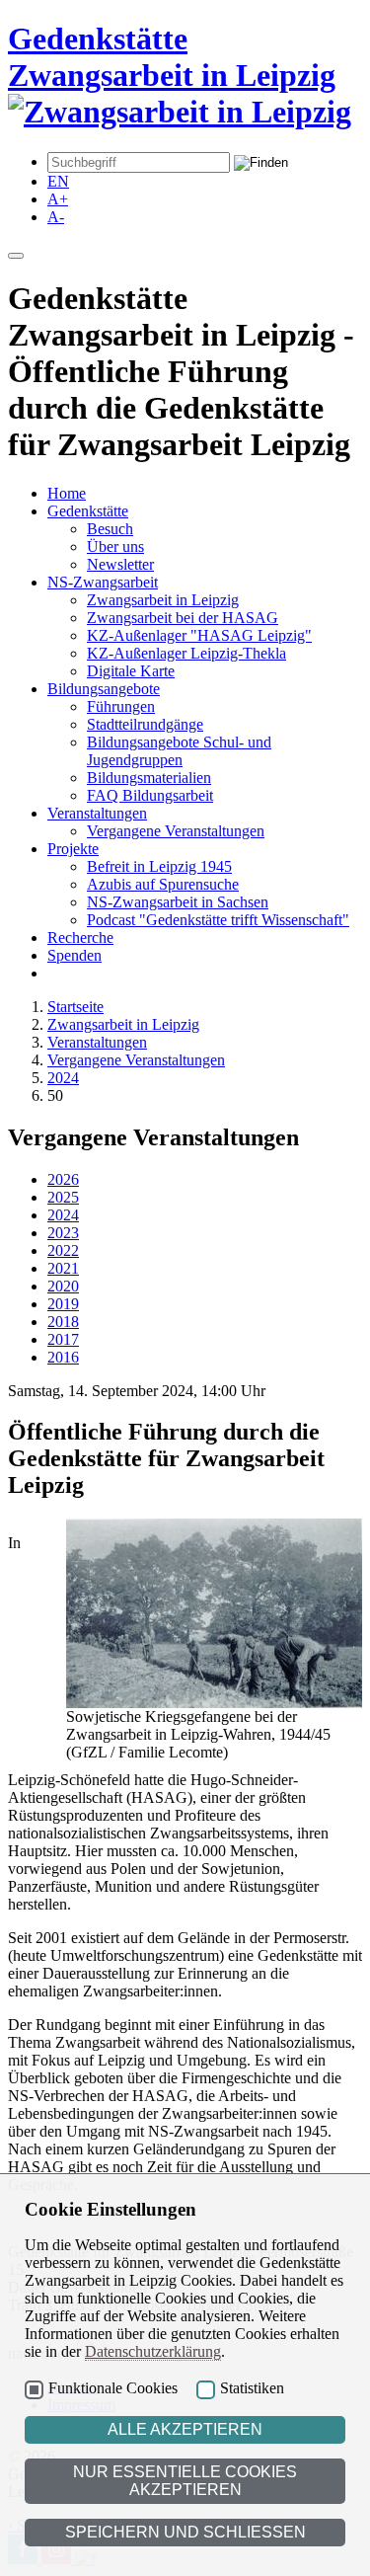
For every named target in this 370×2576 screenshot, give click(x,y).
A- (56, 217)
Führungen (121, 706)
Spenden (74, 955)
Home (67, 493)
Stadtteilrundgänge (145, 724)
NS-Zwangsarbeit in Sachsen (178, 902)
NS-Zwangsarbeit (103, 582)
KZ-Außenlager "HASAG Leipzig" (199, 635)
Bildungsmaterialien (149, 778)
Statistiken (252, 2388)
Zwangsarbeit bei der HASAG (183, 618)
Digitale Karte (131, 671)
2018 (63, 1322)
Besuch (110, 529)
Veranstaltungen (97, 813)
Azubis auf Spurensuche (163, 884)
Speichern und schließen (185, 2532)
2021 (63, 1268)
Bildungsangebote (104, 689)
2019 (63, 1304)
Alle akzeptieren (185, 2429)
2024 (63, 1078)
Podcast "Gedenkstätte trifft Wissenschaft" (218, 920)
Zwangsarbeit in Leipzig (163, 600)
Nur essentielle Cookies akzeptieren (185, 2481)
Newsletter (120, 564)
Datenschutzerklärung (153, 2351)
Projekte (73, 849)
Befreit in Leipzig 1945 (159, 866)
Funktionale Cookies (113, 2388)
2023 (63, 1233)
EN (58, 181)
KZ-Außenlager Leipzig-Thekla (186, 653)
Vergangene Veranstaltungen (176, 831)
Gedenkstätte (88, 511)
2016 (63, 1357)
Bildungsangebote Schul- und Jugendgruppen (179, 751)
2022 (63, 1250)
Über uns (115, 546)
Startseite (75, 1007)
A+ (58, 199)
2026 (63, 1179)
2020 (63, 1286)
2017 (63, 1339)
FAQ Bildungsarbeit (150, 795)
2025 (63, 1197)
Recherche (80, 937)
